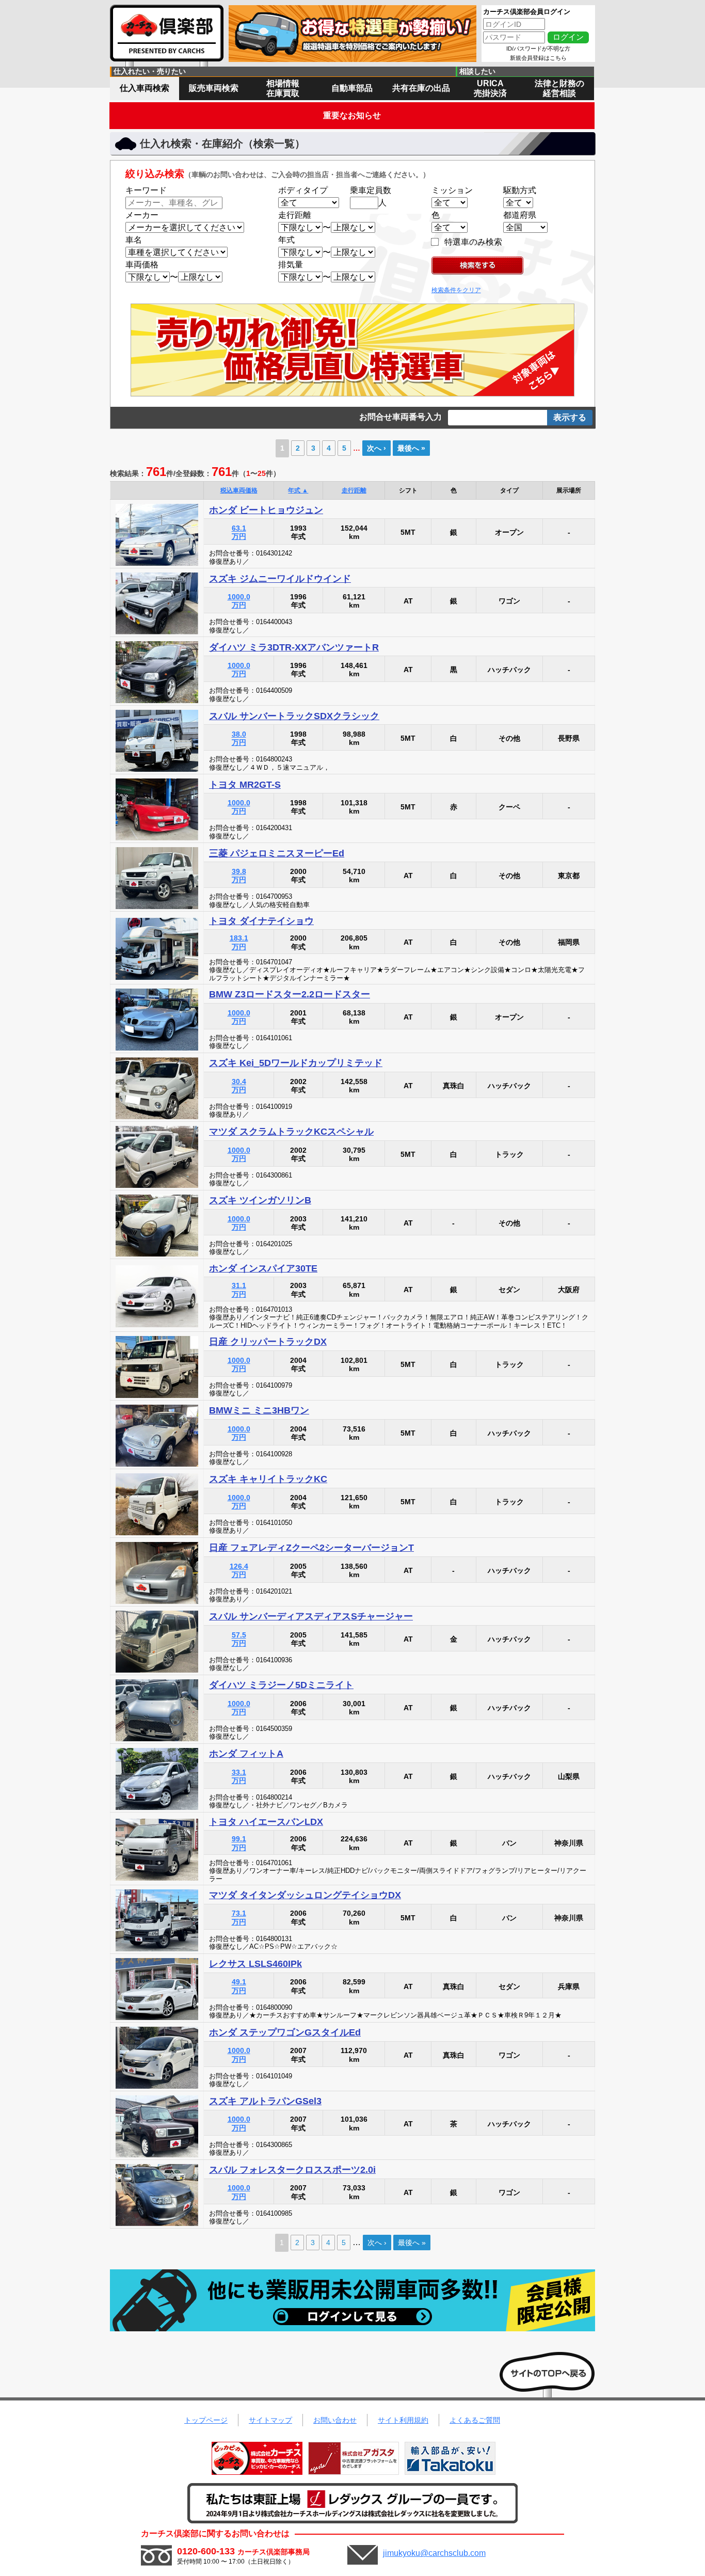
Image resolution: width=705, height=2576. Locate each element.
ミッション (452, 190)
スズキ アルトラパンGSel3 (265, 2101)
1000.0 (239, 601)
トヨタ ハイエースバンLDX (266, 1822)
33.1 (239, 1777)
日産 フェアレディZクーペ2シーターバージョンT (311, 1548)
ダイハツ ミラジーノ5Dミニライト (281, 1685)
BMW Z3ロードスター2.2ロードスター (290, 994)
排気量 (291, 265)
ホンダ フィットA (246, 1754)
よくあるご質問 (475, 2420)
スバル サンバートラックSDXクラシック (294, 716)
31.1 (239, 1290)
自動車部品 (352, 88)
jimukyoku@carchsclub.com (434, 2553)
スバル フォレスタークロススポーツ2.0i (292, 2170)
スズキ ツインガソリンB (260, 1200)
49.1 (239, 1986)
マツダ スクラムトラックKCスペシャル (291, 1132)
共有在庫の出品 (421, 88)
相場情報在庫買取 (283, 88)
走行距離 (295, 215)
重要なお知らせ (352, 115)
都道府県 (520, 215)
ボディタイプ (303, 190)
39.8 (239, 876)
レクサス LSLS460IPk (255, 1964)
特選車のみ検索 (473, 242)
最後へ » (411, 448)
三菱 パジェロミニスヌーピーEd (277, 853)
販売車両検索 (214, 88)
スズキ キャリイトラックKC (268, 1479)
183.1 (239, 942)
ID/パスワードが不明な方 (538, 49)
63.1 (239, 532)
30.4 (239, 1086)
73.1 (239, 1918)
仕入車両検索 (145, 88)
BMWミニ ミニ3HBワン (259, 1410)
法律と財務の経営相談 (559, 88)
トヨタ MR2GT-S (245, 785)
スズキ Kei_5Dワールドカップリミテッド (296, 1063)
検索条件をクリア (456, 290)
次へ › (376, 448)
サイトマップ (270, 2420)
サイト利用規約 (403, 2420)
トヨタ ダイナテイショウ (261, 921)
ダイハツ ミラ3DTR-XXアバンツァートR (294, 647)
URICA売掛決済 (490, 88)
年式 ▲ (298, 490)
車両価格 (142, 265)
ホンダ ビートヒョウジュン (266, 510)
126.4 (239, 1571)
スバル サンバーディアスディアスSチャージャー (311, 1616)
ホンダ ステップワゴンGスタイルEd (285, 2032)
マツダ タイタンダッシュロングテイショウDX (305, 1895)
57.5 (239, 1639)
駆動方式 (520, 190)
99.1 (239, 1843)
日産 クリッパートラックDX (268, 1342)
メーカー (142, 215)
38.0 (239, 738)
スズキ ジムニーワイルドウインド (280, 579)
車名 (134, 240)
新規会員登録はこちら (538, 58)
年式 (286, 240)
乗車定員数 (371, 190)
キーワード (146, 190)
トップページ (206, 2420)
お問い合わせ (335, 2420)
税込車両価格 (239, 490)
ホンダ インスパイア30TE (263, 1268)
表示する (570, 417)
